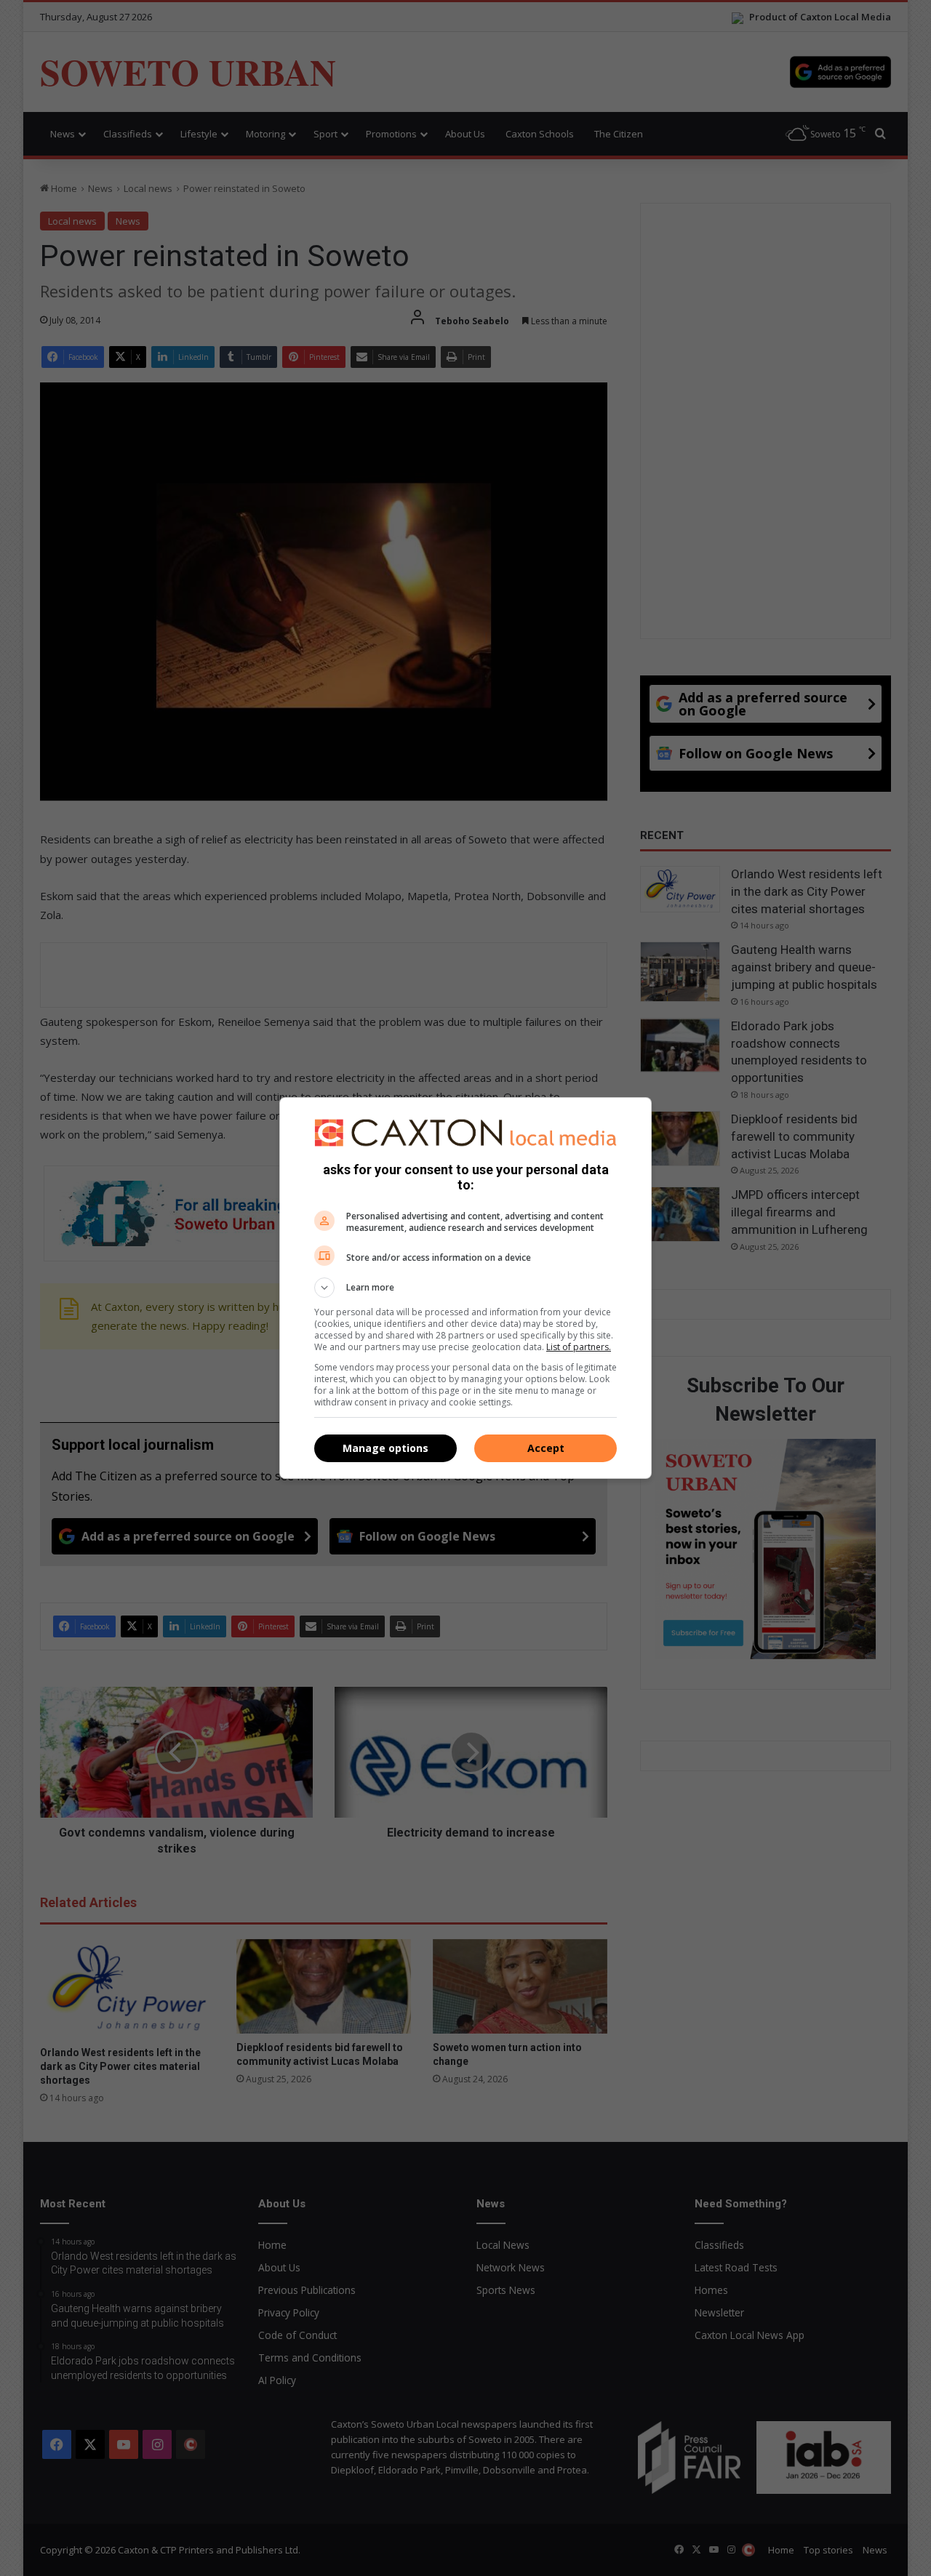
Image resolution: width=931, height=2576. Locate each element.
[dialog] (465, 1288)
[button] (465, 1288)
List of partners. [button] (579, 1347)
